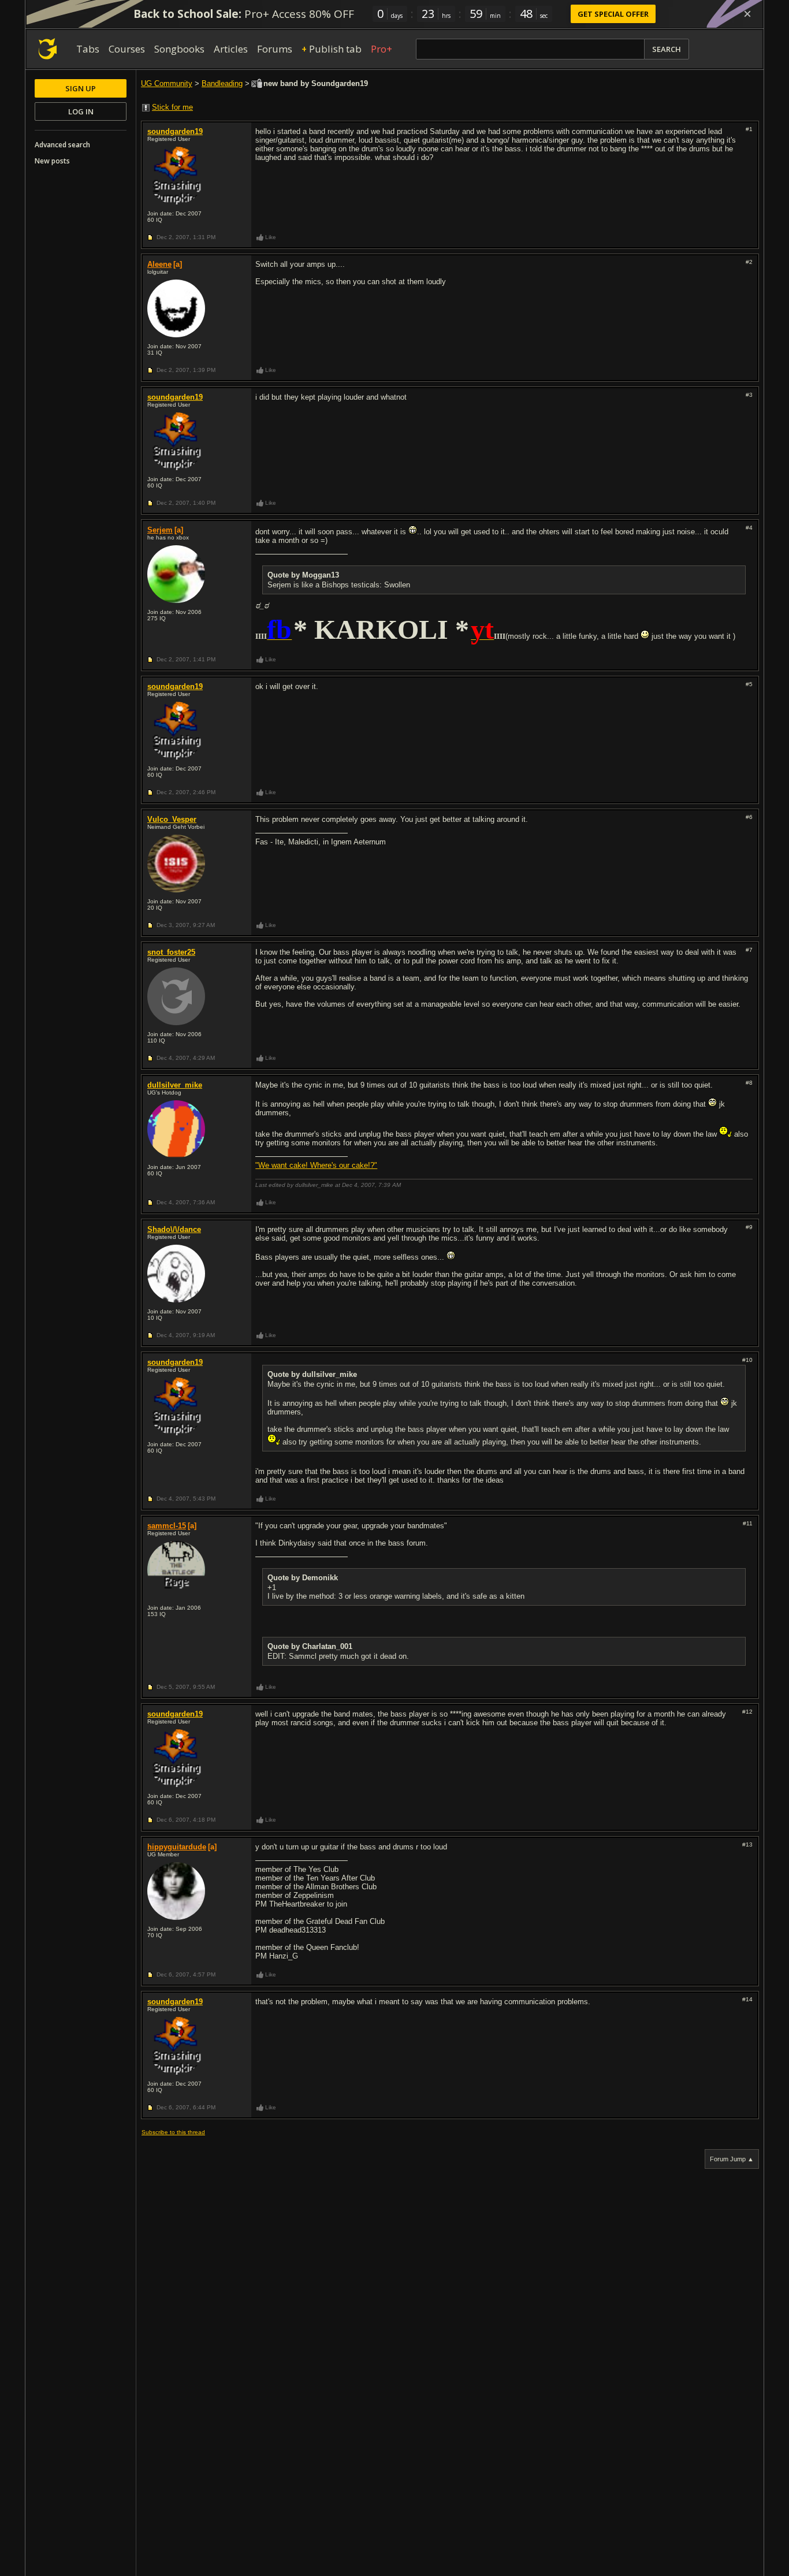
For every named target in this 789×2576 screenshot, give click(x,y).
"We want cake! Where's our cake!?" (316, 1165)
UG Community (167, 83)
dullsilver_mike (175, 1085)
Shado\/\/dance (174, 1229)
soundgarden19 (175, 131)
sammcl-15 (167, 1526)
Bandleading (222, 83)
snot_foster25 (171, 952)
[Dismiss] (747, 14)
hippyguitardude (177, 1847)
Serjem (160, 530)
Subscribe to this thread (173, 2132)
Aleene (159, 264)
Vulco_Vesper (172, 819)
